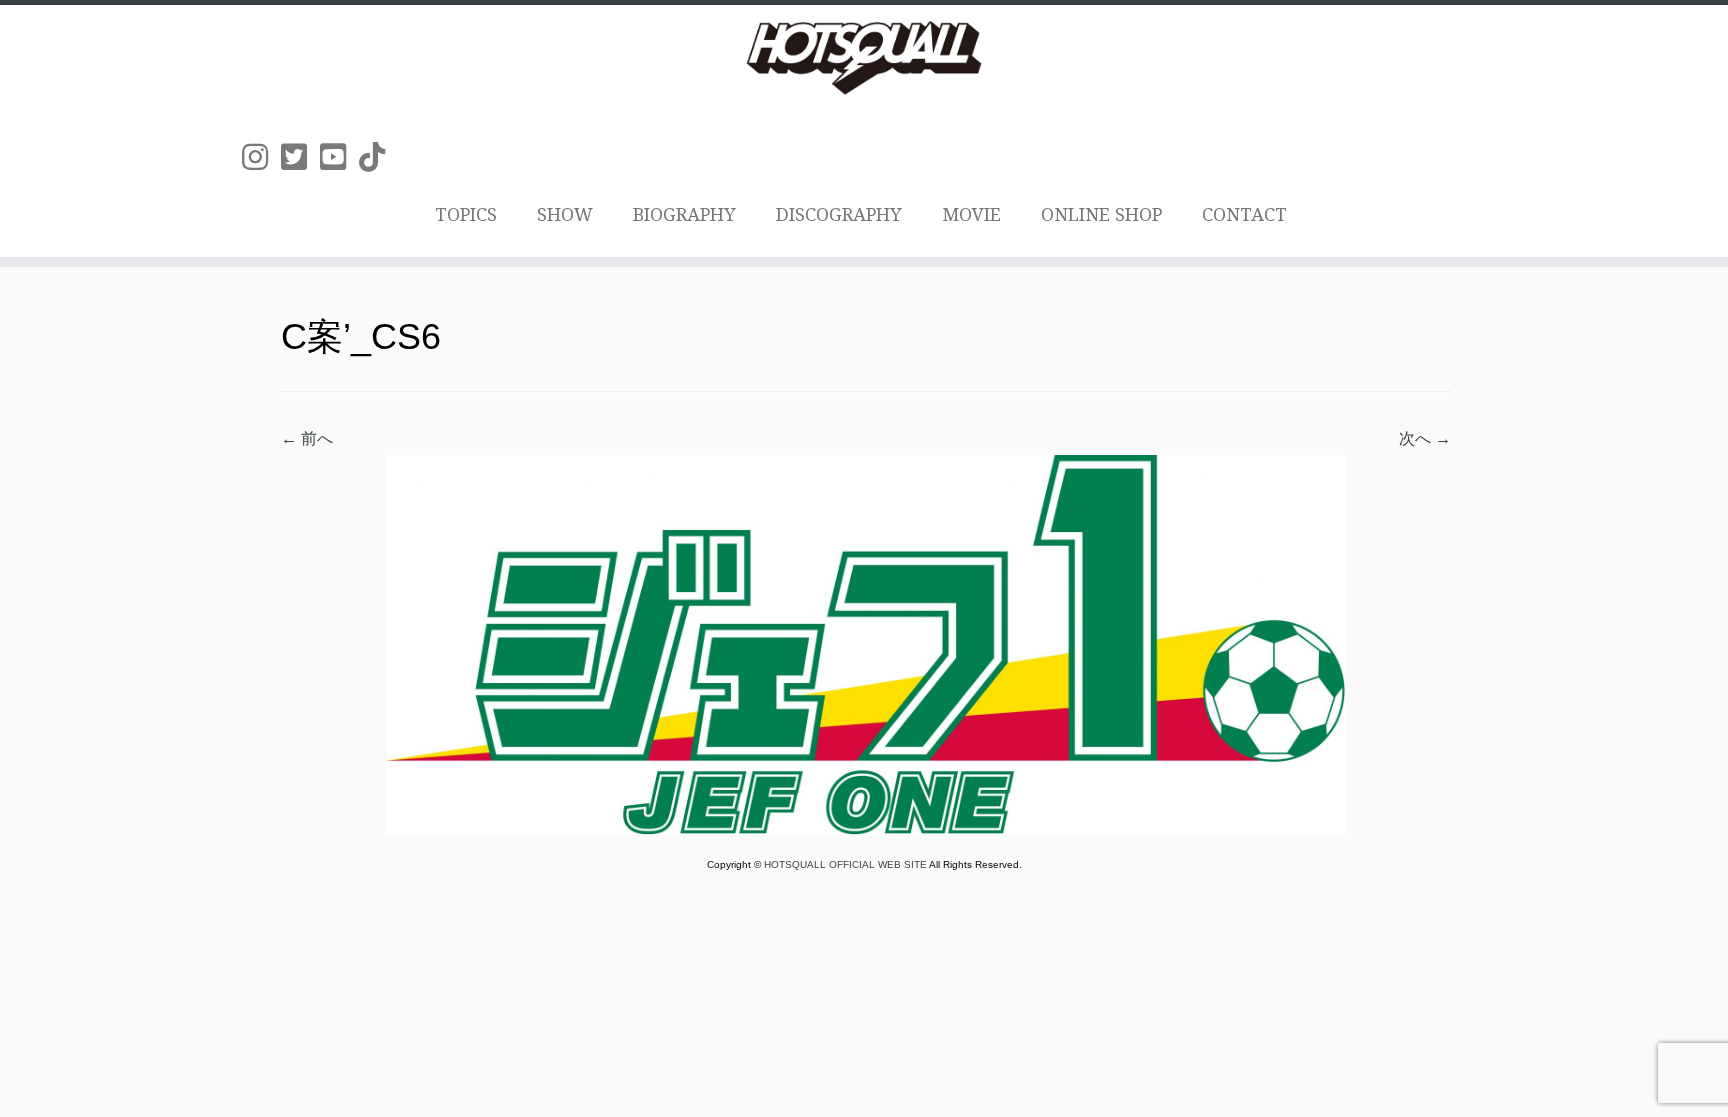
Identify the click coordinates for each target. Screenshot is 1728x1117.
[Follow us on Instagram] (261, 157)
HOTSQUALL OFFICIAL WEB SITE (846, 864)
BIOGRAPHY (684, 214)
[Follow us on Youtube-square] (339, 157)
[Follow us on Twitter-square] (300, 157)
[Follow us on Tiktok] (378, 157)
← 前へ (307, 438)
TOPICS (466, 214)
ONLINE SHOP (1101, 214)
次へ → (1425, 438)
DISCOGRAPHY (839, 214)
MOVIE (971, 214)
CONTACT (1244, 214)
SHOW (565, 214)
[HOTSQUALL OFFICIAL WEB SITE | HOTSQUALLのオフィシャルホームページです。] (864, 58)
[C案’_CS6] (866, 643)
